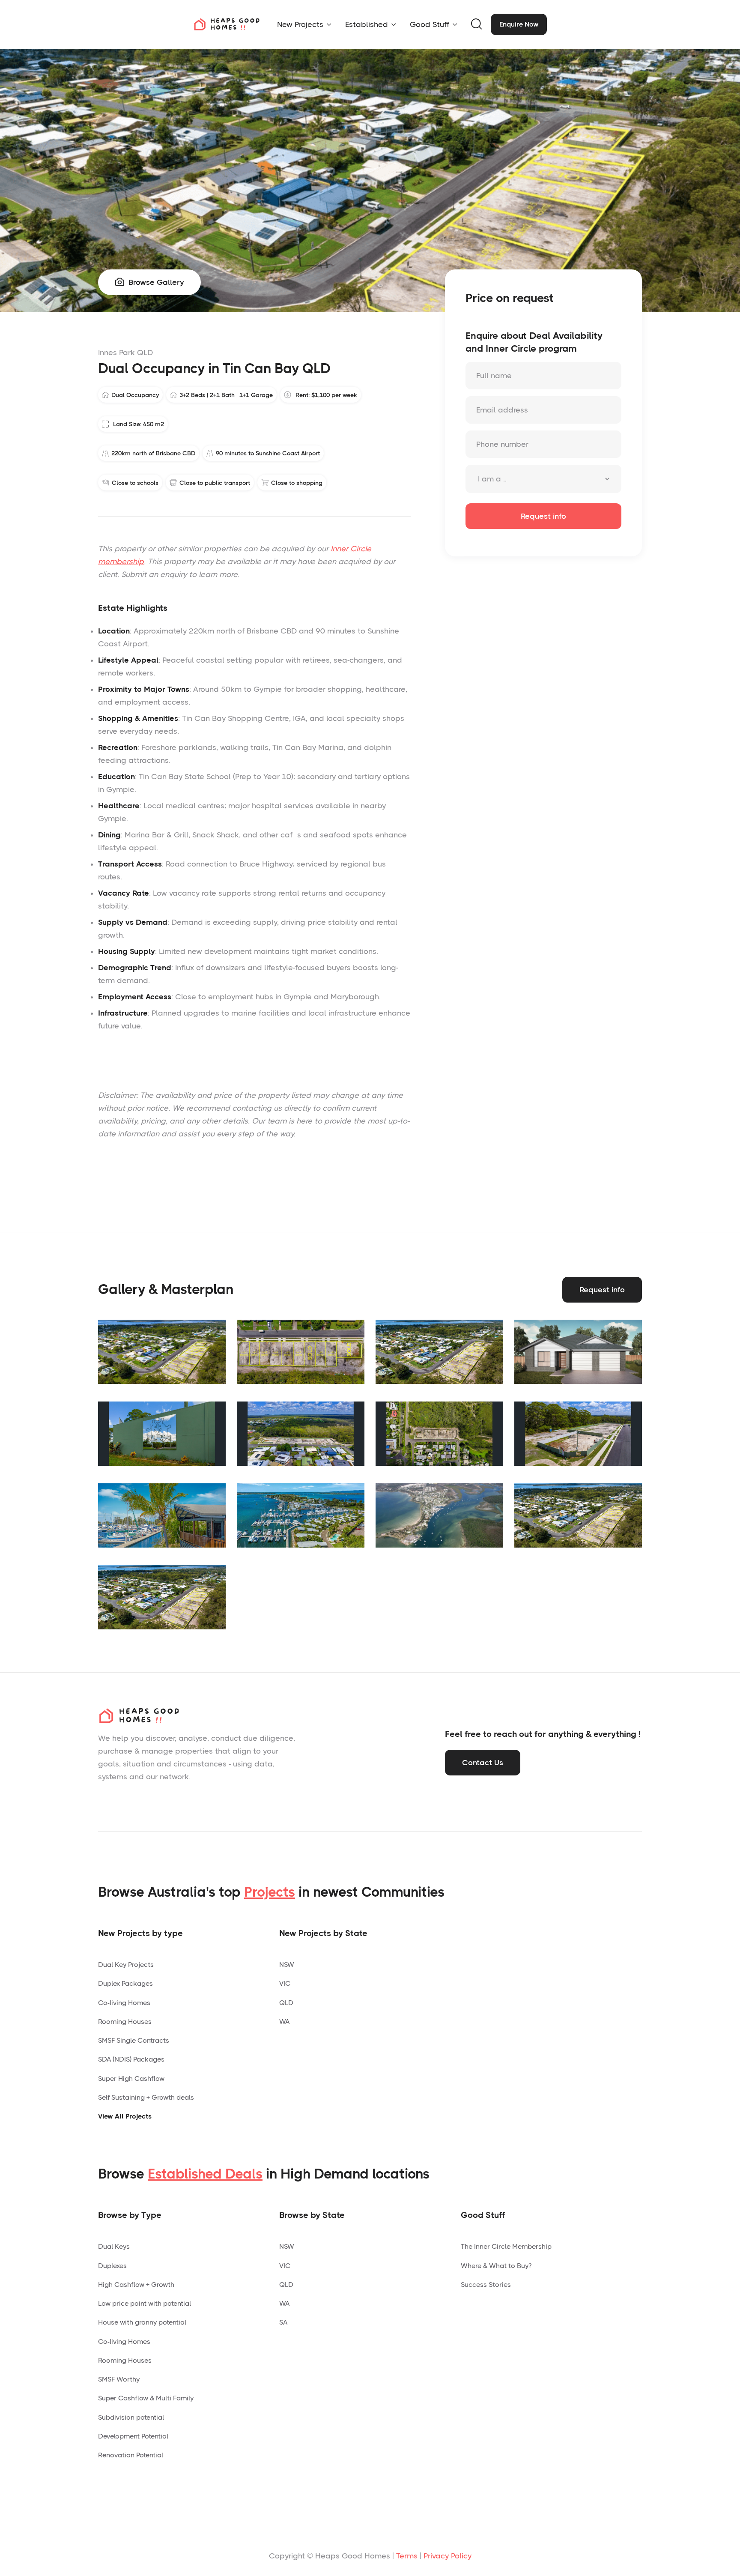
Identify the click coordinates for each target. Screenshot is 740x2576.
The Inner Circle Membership (506, 2246)
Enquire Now (519, 24)
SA (283, 2322)
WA (284, 2022)
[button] (304, 24)
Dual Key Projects (126, 1965)
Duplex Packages (125, 1983)
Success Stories (486, 2285)
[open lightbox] (162, 1352)
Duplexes (112, 2266)
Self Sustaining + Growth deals (146, 2097)
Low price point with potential (145, 2303)
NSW (287, 1965)
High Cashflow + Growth (136, 2285)
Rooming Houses (125, 2022)
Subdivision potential (131, 2417)
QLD (286, 2003)
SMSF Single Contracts (134, 2040)
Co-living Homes (124, 2003)
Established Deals (205, 2174)
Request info (602, 1290)
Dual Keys (114, 2246)
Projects (270, 1892)
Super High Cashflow (131, 2078)
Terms (407, 2556)
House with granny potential (142, 2322)
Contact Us (483, 1763)
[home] (227, 24)
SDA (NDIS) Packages (131, 2059)
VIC (285, 1983)
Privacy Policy (448, 2556)
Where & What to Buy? (496, 2266)
